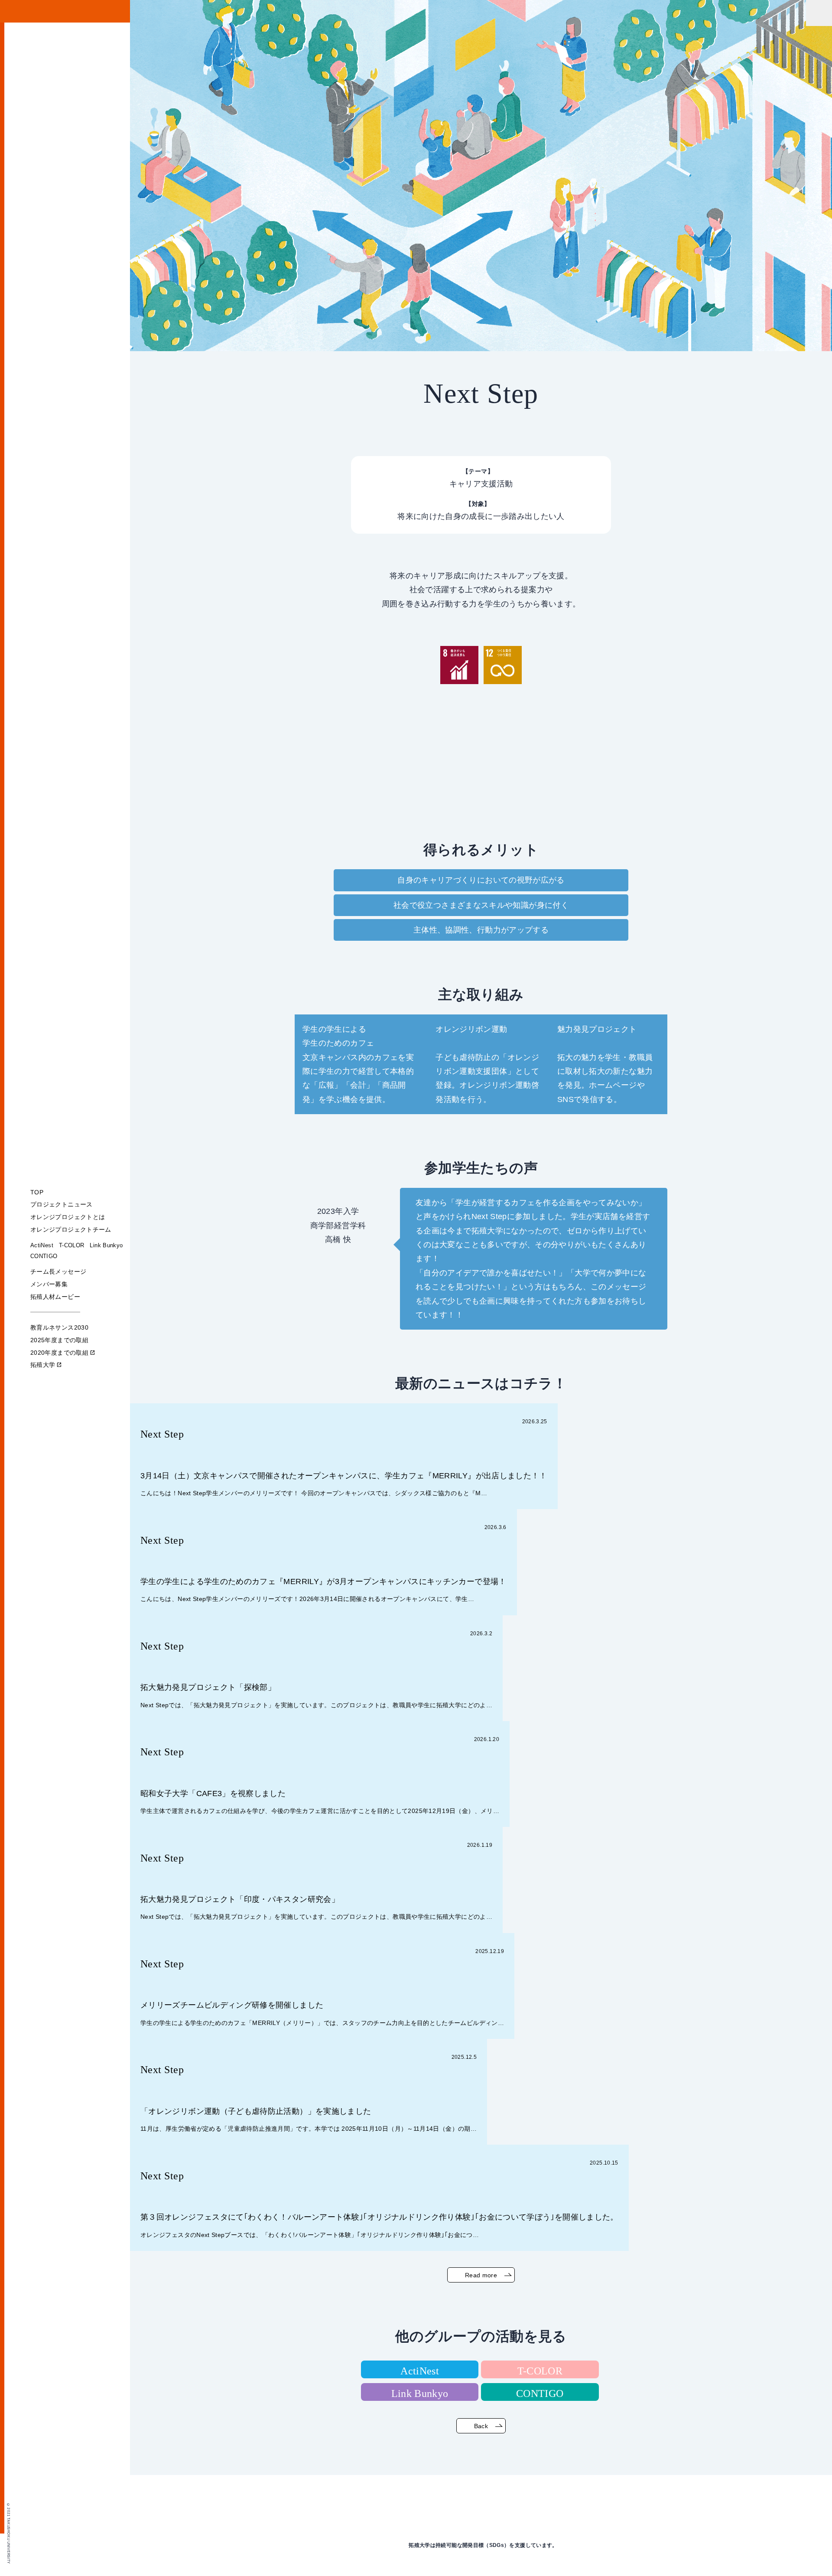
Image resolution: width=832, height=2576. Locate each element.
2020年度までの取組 (63, 1353)
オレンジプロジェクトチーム (71, 1229)
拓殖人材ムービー (55, 1297)
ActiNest (42, 1245)
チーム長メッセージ (58, 1272)
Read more (481, 2275)
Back (481, 2426)
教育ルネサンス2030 (59, 1327)
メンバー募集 (49, 1284)
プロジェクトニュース (62, 1204)
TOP (37, 1192)
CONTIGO (44, 1256)
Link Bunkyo (106, 1245)
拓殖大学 (46, 1365)
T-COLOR (72, 1245)
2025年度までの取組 (59, 1340)
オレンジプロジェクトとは (68, 1217)
